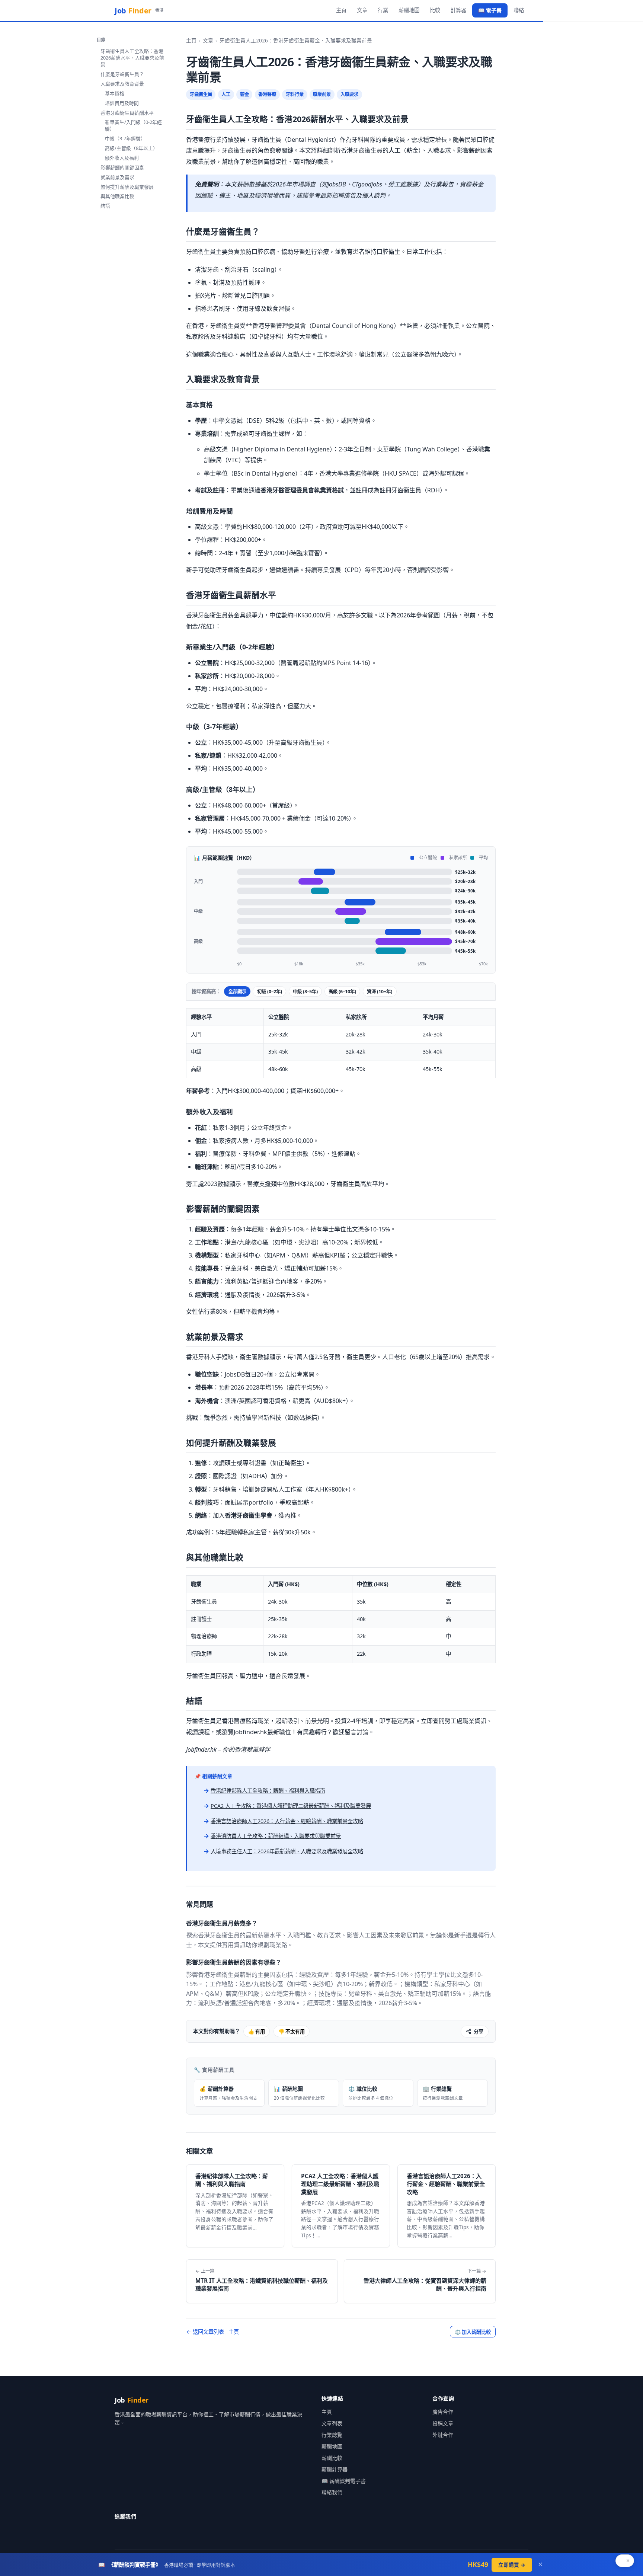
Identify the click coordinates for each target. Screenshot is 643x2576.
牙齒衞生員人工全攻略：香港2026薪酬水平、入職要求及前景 (132, 58)
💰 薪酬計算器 (228, 2093)
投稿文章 (443, 2423)
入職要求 (349, 94)
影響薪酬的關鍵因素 (122, 167)
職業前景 (322, 94)
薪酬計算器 (335, 2469)
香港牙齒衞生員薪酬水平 (127, 113)
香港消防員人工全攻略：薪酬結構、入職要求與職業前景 (276, 1836)
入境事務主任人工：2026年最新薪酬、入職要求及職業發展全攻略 (287, 1851)
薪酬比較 (332, 2458)
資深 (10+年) (380, 992)
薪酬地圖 (409, 10)
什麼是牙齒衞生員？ (122, 74)
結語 (105, 206)
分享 (479, 2032)
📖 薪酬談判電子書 (344, 2481)
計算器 (458, 10)
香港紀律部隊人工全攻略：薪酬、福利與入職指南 (268, 1791)
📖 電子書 (490, 10)
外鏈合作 (443, 2435)
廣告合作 (443, 2412)
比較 (435, 10)
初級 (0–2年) (270, 992)
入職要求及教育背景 (122, 84)
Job (139, 11)
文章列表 (332, 2423)
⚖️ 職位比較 (371, 2093)
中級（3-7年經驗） (125, 138)
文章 (362, 10)
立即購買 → (512, 2565)
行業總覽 (332, 2435)
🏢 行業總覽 (443, 2093)
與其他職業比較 (117, 196)
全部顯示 (237, 992)
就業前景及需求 (117, 177)
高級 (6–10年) (342, 992)
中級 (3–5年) (305, 992)
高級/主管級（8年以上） (131, 148)
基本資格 (115, 93)
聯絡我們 (332, 2492)
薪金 (244, 94)
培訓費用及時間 (122, 103)
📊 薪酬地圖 (299, 2093)
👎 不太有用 (292, 2032)
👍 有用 (257, 2032)
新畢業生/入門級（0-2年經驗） (133, 125)
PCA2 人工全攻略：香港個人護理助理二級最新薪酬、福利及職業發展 (291, 1806)
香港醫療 (267, 94)
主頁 (341, 10)
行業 (383, 10)
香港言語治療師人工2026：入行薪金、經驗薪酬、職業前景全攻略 (287, 1821)
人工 (226, 94)
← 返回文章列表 (205, 2332)
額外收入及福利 (122, 158)
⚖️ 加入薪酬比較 (473, 2332)
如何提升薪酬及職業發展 (127, 187)
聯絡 (519, 10)
